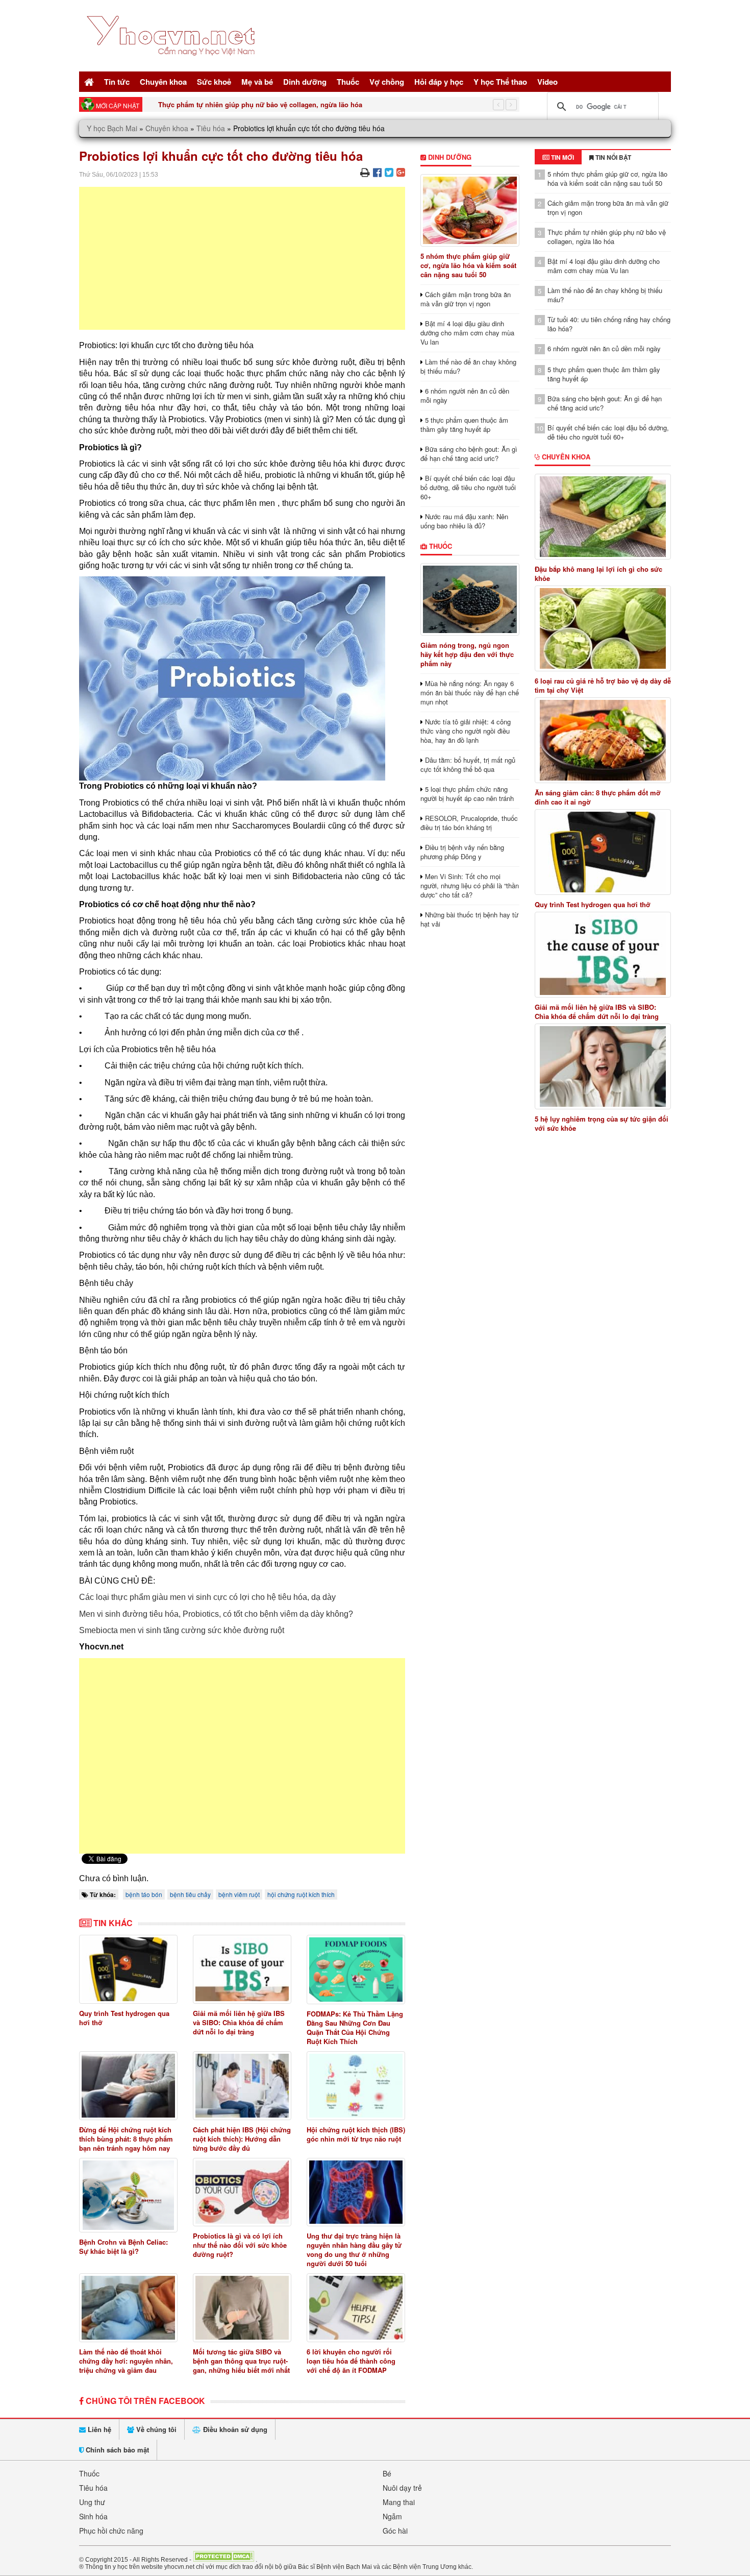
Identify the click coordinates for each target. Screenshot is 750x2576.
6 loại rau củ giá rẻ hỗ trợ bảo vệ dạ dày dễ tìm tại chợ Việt (603, 686)
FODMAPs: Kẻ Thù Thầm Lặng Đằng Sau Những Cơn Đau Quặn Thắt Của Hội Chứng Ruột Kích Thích (355, 2027)
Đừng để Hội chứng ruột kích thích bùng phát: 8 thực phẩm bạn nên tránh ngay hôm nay (126, 2139)
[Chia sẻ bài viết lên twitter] (389, 172)
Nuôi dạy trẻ (402, 2488)
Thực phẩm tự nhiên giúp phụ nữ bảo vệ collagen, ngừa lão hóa (260, 104)
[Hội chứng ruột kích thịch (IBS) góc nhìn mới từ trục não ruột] (356, 2086)
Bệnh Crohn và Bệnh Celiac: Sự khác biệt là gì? (123, 2246)
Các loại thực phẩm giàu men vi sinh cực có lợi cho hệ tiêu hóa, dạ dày (207, 1597)
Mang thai (399, 2502)
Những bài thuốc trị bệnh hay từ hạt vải (469, 919)
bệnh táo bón (144, 1894)
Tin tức (117, 82)
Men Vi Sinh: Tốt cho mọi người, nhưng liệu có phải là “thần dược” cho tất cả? (470, 885)
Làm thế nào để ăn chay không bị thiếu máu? (468, 366)
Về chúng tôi (155, 2429)
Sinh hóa (93, 2516)
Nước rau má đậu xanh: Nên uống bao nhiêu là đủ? (464, 521)
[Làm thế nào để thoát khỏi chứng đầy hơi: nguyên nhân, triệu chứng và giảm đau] (128, 2308)
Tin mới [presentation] (562, 157)
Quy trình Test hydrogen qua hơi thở (124, 2018)
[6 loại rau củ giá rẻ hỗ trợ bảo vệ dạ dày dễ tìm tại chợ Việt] (603, 628)
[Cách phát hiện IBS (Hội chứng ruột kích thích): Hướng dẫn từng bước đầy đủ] (242, 2086)
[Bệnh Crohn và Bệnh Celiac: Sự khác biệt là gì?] (128, 2195)
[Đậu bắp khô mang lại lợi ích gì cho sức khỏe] (603, 517)
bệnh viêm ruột (239, 1894)
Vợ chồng (387, 82)
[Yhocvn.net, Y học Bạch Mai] (173, 64)
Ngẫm (392, 2516)
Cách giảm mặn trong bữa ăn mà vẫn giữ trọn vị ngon (466, 299)
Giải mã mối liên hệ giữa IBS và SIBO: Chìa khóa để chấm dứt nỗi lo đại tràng (239, 2022)
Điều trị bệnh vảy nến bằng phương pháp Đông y (462, 852)
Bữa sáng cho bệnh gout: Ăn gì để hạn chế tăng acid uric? (469, 454)
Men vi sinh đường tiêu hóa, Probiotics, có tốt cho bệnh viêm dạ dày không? (216, 1614)
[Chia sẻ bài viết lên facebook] (377, 172)
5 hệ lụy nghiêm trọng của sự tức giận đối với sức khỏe (602, 1124)
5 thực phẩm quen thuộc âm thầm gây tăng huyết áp (464, 424)
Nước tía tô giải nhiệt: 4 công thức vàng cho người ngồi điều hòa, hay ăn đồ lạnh (466, 731)
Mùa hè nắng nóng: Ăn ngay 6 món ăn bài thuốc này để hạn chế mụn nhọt (470, 692)
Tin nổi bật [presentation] (612, 157)
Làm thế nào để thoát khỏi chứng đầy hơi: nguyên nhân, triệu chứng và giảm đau (126, 2361)
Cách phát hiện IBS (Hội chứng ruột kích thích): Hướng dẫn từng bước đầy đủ (242, 2139)
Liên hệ (98, 2429)
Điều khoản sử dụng (234, 2429)
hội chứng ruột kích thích (301, 1894)
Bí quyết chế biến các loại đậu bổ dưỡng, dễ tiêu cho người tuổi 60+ (468, 487)
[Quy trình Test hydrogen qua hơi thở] (128, 1969)
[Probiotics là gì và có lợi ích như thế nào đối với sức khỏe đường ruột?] (242, 2192)
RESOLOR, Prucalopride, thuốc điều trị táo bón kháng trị (469, 823)
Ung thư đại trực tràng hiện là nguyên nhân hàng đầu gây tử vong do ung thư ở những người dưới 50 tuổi (354, 2250)
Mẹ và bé (257, 82)
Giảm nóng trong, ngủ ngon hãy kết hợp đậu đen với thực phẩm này (467, 654)
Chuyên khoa (163, 82)
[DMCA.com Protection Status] (223, 2559)
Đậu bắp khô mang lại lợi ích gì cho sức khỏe (598, 574)
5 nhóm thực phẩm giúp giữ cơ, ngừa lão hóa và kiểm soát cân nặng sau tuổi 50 (468, 265)
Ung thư (92, 2502)
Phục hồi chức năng (111, 2531)
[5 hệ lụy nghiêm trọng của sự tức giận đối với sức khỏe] (603, 1066)
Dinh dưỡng (305, 82)
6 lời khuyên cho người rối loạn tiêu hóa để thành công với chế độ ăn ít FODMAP (351, 2361)
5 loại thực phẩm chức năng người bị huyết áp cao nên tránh (467, 794)
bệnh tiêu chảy (190, 1894)
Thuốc (348, 82)
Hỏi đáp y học (439, 82)
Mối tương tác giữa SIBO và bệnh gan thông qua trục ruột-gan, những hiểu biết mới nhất (241, 2361)
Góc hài (395, 2531)
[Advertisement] (242, 258)
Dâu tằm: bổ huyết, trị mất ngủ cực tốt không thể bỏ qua (468, 764)
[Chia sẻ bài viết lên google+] (401, 172)
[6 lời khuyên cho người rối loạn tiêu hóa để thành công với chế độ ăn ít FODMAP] (356, 2308)
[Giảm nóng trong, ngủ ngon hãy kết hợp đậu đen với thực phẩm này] (470, 599)
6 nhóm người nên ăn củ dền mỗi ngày (465, 395)
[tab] (558, 157)
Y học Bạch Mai (112, 128)
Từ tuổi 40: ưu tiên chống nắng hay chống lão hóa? (609, 324)
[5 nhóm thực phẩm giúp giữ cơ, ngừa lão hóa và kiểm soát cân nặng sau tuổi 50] (470, 210)
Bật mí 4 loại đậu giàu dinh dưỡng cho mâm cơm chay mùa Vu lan (467, 333)
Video (547, 82)
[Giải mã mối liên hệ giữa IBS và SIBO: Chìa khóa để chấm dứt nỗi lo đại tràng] (242, 1969)
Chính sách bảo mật (116, 2450)
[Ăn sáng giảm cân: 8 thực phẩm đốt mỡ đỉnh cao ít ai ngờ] (603, 740)
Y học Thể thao (500, 82)
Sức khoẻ (214, 82)
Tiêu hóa (211, 128)
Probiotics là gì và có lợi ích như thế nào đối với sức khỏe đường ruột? (240, 2245)
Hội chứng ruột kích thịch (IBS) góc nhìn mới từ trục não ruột (356, 2134)
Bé (387, 2473)
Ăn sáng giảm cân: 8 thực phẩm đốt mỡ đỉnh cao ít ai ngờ (598, 797)
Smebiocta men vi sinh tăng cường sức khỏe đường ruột (182, 1630)
